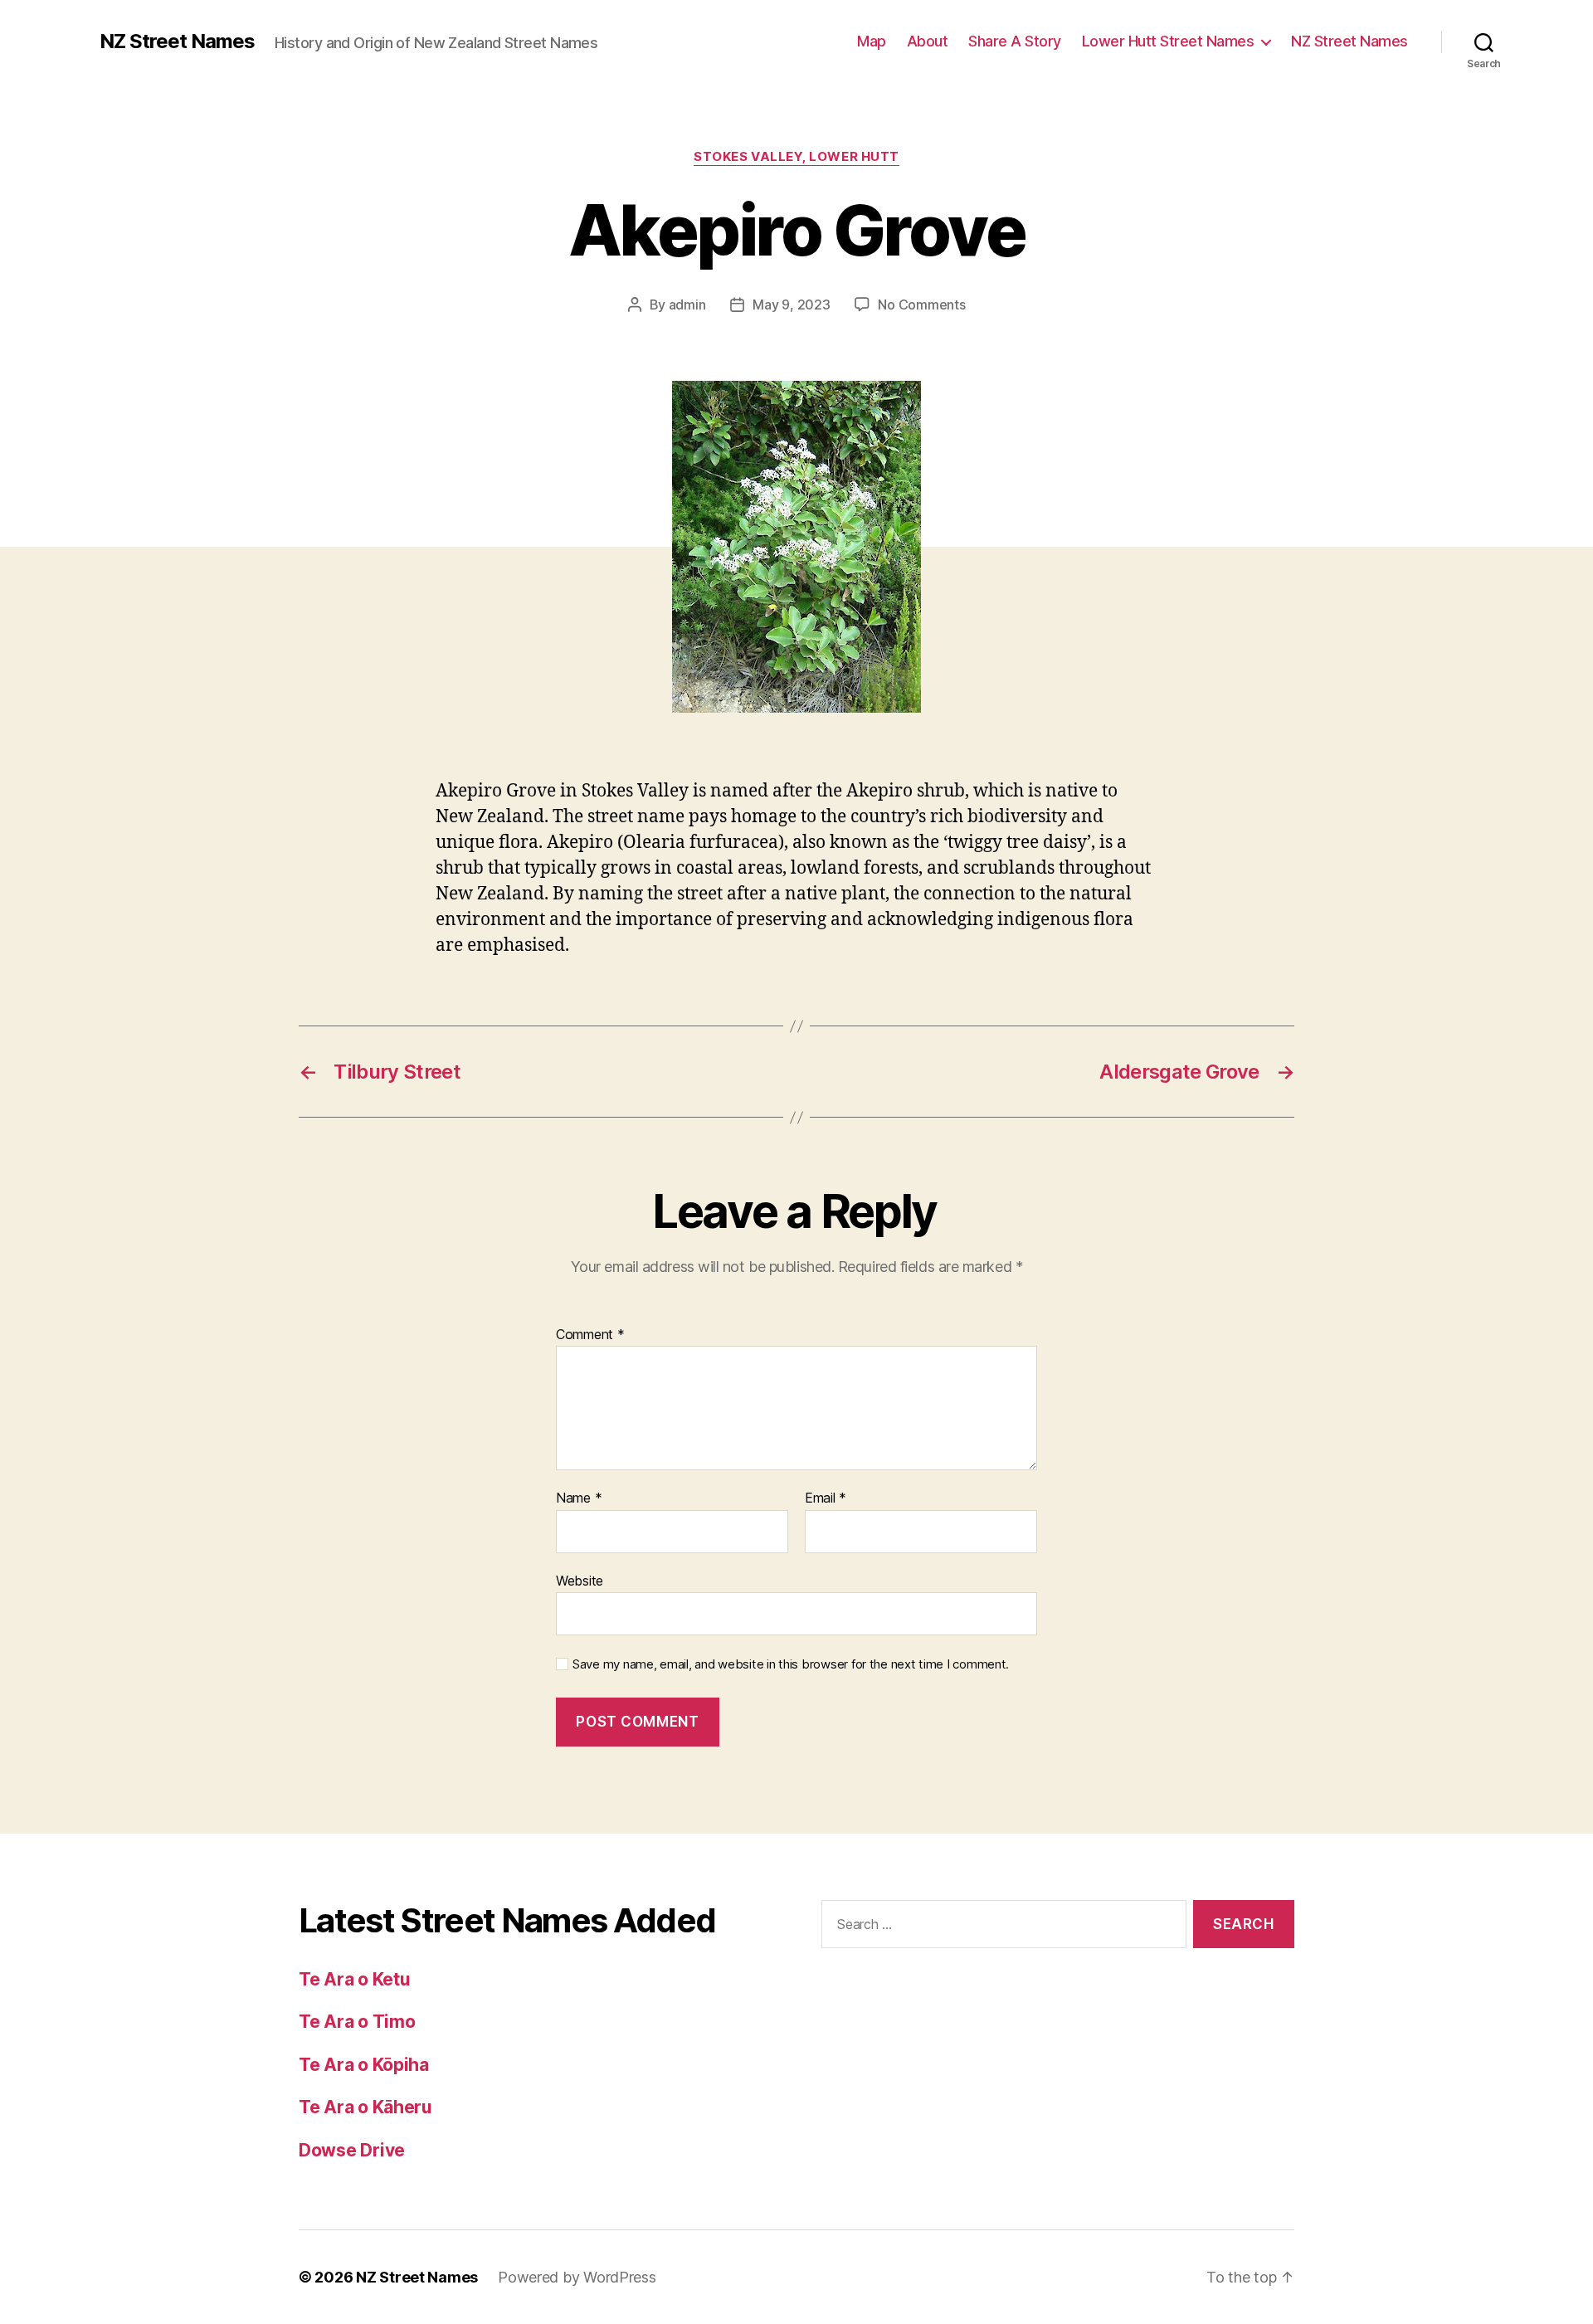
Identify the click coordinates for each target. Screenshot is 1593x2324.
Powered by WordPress (577, 2277)
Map (872, 41)
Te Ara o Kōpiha (364, 2065)
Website (580, 1580)
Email (826, 1498)
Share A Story (1015, 41)
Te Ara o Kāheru (365, 2107)
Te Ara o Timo (357, 2022)
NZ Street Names (177, 41)
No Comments (921, 305)
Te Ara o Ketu (355, 1979)
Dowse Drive (352, 2150)
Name (579, 1498)
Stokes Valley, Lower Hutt (796, 157)
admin (687, 305)
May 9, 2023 (791, 305)
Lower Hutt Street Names (1168, 41)
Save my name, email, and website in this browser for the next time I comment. (791, 1664)
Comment (590, 1335)
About (928, 41)
